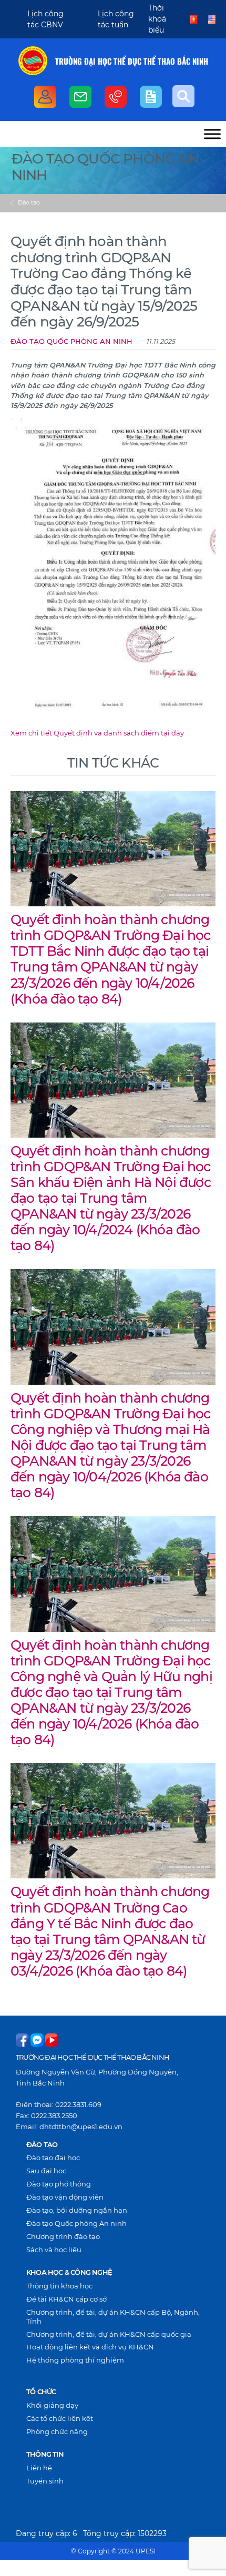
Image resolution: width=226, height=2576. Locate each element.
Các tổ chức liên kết (60, 2418)
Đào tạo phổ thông (59, 2184)
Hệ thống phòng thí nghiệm (75, 2360)
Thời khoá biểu (157, 19)
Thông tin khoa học (59, 2286)
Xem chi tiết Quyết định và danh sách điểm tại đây (97, 733)
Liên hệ (39, 2468)
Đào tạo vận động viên (65, 2197)
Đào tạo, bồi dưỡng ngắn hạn (77, 2210)
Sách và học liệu (54, 2250)
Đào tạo (29, 202)
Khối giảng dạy (52, 2405)
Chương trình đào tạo (63, 2236)
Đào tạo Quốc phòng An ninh (71, 341)
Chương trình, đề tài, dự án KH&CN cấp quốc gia (109, 2334)
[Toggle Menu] (212, 134)
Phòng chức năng (57, 2431)
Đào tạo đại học (53, 2158)
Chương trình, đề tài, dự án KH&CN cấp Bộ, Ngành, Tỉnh (113, 2317)
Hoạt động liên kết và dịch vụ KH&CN (90, 2347)
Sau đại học (46, 2171)
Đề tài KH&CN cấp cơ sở (66, 2299)
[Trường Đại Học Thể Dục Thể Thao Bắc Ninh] (33, 61)
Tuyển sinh (45, 2481)
